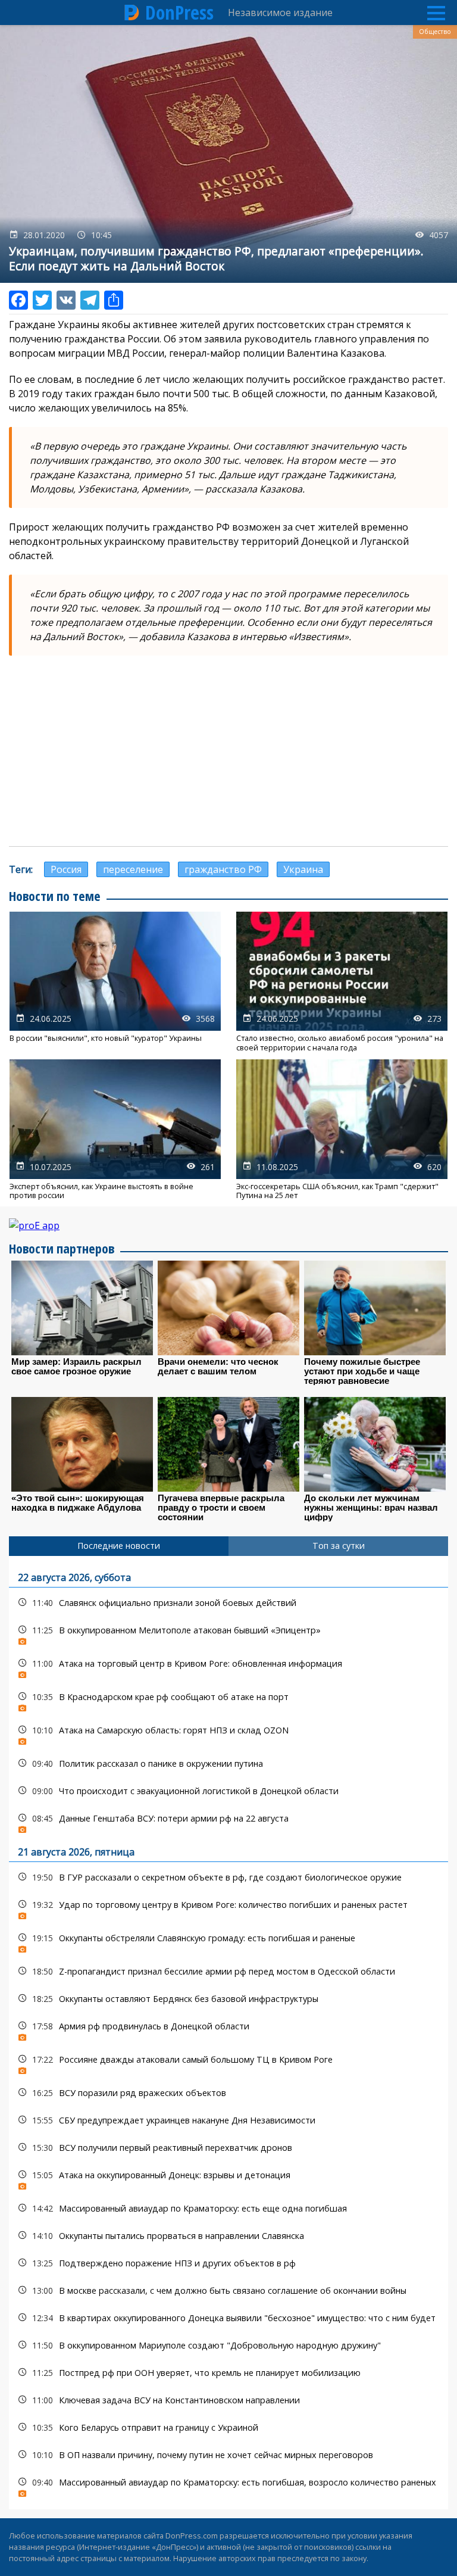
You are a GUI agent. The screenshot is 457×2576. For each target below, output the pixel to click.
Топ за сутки (339, 1546)
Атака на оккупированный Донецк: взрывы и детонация (228, 2178)
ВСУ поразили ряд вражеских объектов (228, 2093)
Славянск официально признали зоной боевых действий (228, 1603)
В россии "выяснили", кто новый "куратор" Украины (115, 982)
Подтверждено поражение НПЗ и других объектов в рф (228, 2263)
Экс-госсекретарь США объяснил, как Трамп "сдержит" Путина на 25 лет (342, 1130)
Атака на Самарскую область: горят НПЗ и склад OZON (228, 1733)
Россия (66, 869)
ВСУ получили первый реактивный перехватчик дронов (228, 2148)
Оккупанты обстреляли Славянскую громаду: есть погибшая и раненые (228, 1941)
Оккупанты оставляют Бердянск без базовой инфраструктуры (228, 1999)
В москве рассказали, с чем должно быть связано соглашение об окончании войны (228, 2290)
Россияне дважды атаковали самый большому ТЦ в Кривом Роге (228, 2062)
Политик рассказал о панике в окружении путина (228, 1763)
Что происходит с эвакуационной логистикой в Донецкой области (228, 1791)
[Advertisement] (228, 751)
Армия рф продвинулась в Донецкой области (228, 2029)
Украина (303, 869)
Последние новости (119, 1546)
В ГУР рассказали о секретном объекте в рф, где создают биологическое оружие (228, 1877)
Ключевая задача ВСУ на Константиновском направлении (228, 2400)
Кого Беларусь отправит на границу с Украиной (228, 2427)
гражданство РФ (223, 869)
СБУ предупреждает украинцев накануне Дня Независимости (228, 2120)
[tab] (119, 1546)
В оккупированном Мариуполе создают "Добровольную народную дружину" (228, 2345)
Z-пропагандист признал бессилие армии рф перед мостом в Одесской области (228, 1971)
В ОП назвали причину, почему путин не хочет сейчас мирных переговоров (228, 2455)
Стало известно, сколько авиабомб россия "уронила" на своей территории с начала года (342, 982)
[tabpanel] (228, 2033)
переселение (133, 869)
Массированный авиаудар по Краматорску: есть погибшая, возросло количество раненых (228, 2485)
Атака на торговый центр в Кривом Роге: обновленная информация (228, 1666)
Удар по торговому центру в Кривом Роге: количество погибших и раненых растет (228, 1908)
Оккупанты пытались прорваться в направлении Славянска (228, 2236)
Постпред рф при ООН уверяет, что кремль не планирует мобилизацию (228, 2373)
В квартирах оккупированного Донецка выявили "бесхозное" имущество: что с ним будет (228, 2318)
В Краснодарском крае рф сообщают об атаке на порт (228, 1700)
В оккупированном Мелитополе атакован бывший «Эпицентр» (228, 1633)
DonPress (179, 13)
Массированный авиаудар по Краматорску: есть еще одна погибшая (228, 2208)
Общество (435, 32)
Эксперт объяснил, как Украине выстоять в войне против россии (115, 1130)
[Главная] (132, 13)
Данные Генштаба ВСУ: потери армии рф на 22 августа (228, 1821)
